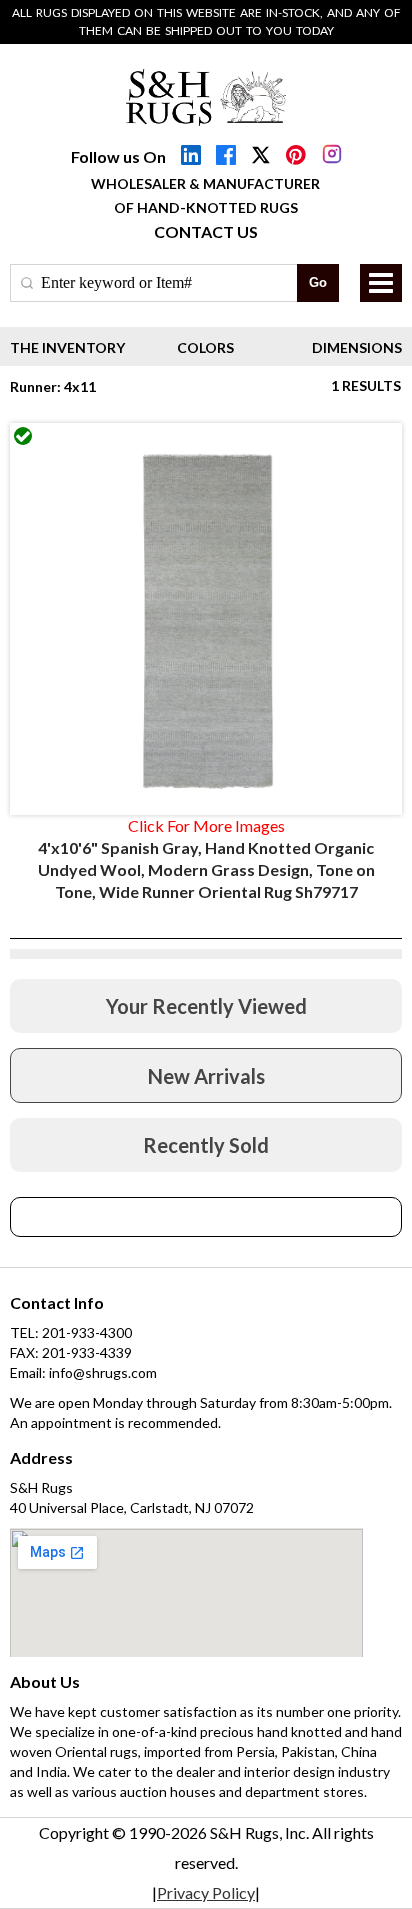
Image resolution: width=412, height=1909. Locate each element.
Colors (205, 347)
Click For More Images (206, 825)
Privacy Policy (206, 1892)
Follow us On (118, 156)
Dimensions (357, 347)
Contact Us (206, 231)
